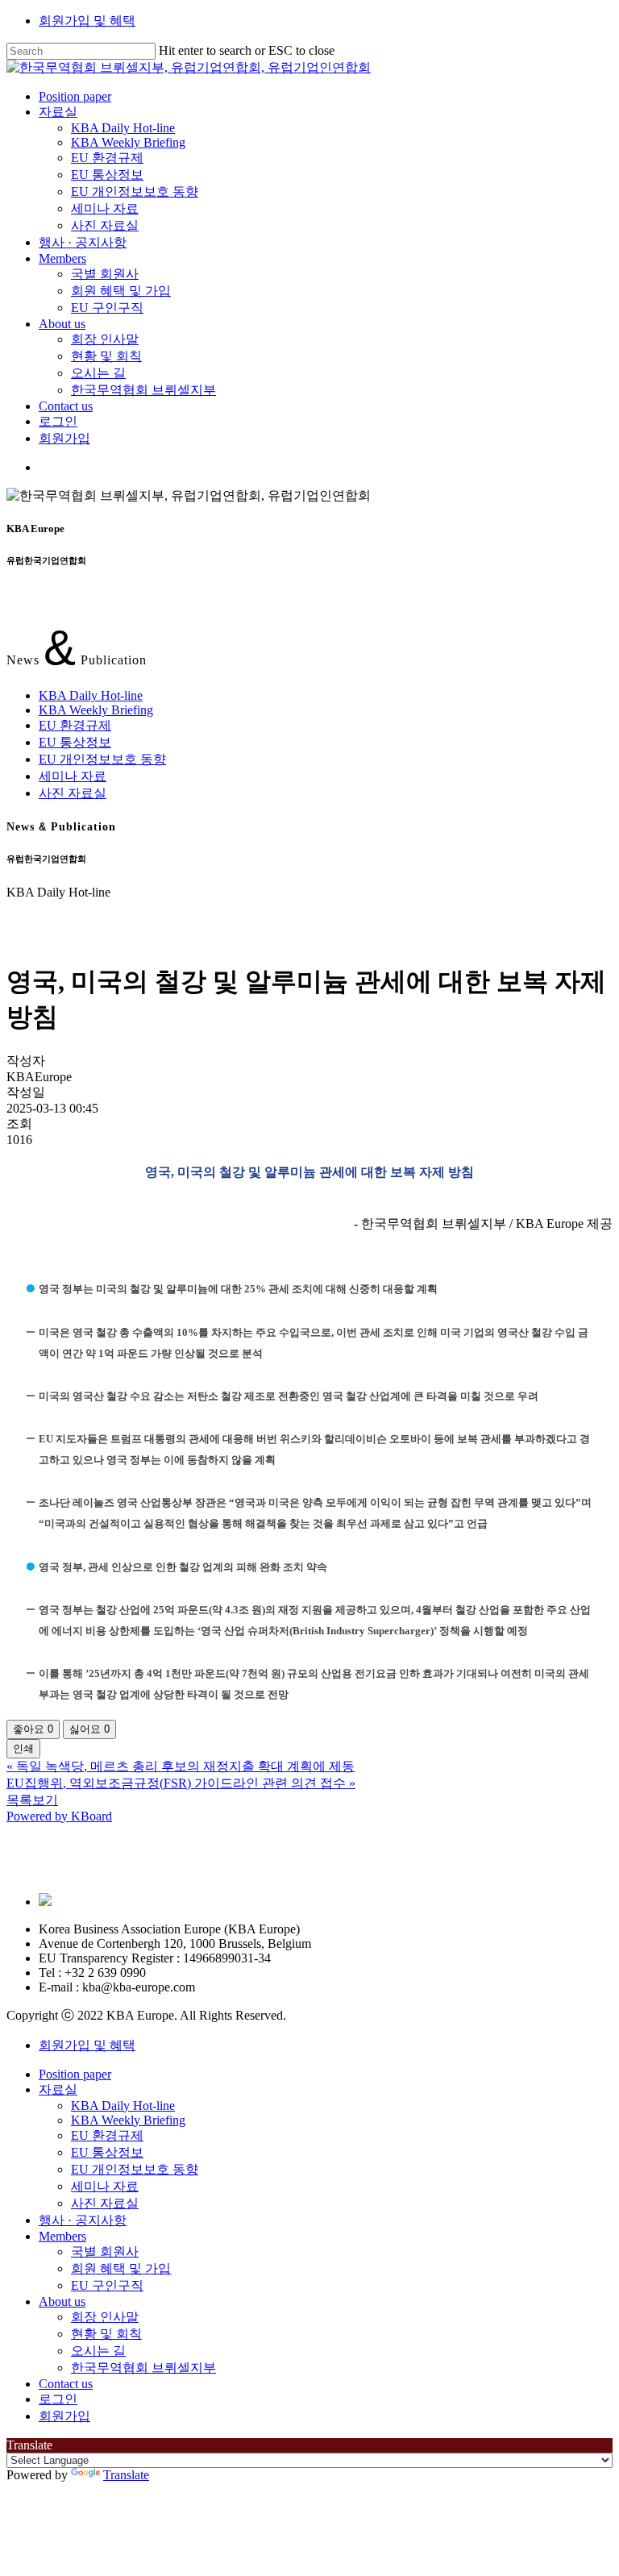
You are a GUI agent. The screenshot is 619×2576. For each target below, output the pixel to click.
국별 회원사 (105, 2251)
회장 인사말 (105, 2317)
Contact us (66, 2384)
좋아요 (33, 1729)
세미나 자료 (73, 776)
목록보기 (32, 1800)
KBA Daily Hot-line (91, 695)
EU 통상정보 (75, 742)
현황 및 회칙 (106, 2334)
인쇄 (23, 1748)
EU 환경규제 (75, 725)
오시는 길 (98, 2351)
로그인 (58, 2399)
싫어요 (89, 1729)
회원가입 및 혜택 (87, 21)
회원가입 (64, 2416)
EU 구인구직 (107, 2285)
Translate (126, 2475)
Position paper (75, 2074)
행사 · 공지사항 (83, 2220)
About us (62, 2301)
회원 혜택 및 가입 (121, 2268)
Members (62, 2236)
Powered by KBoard (59, 1816)
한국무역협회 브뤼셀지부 (143, 2368)
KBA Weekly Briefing (96, 710)
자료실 (58, 2089)
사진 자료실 (73, 793)
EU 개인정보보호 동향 (102, 759)
